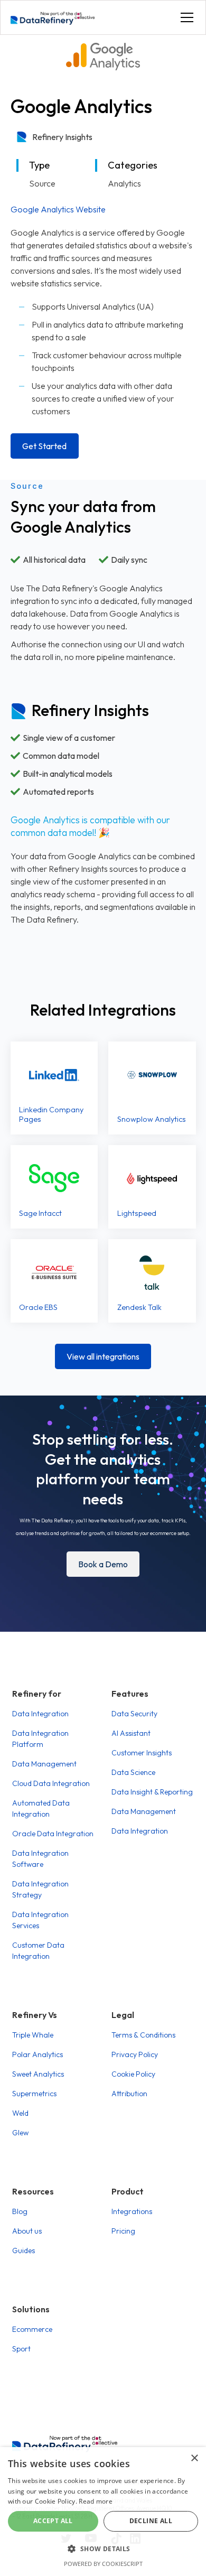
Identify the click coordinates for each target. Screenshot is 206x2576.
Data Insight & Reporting (152, 1792)
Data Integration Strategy (40, 1889)
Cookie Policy (133, 2074)
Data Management (44, 1764)
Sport (21, 2349)
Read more (96, 2501)
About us (27, 2231)
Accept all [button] (53, 2521)
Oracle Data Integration (53, 1834)
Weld (20, 2113)
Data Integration (40, 1714)
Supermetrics (34, 2094)
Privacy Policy (135, 2054)
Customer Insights (142, 1753)
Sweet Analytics (38, 2074)
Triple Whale (33, 2035)
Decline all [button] (151, 2521)
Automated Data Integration (41, 1808)
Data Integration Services (40, 1920)
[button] (185, 17)
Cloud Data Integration (51, 1783)
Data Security (134, 1714)
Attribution (129, 2094)
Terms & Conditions (143, 2035)
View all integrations (103, 1356)
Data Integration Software (40, 1859)
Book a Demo (103, 1564)
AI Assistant (131, 1733)
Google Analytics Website (58, 209)
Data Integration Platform (40, 1739)
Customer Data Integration (38, 1951)
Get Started (44, 446)
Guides (24, 2250)
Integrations (132, 2211)
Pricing (123, 2231)
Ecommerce (32, 2329)
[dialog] (103, 2512)
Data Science (133, 1772)
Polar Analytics (38, 2054)
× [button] (194, 2458)
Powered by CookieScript (103, 2564)
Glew (20, 2133)
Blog (20, 2211)
